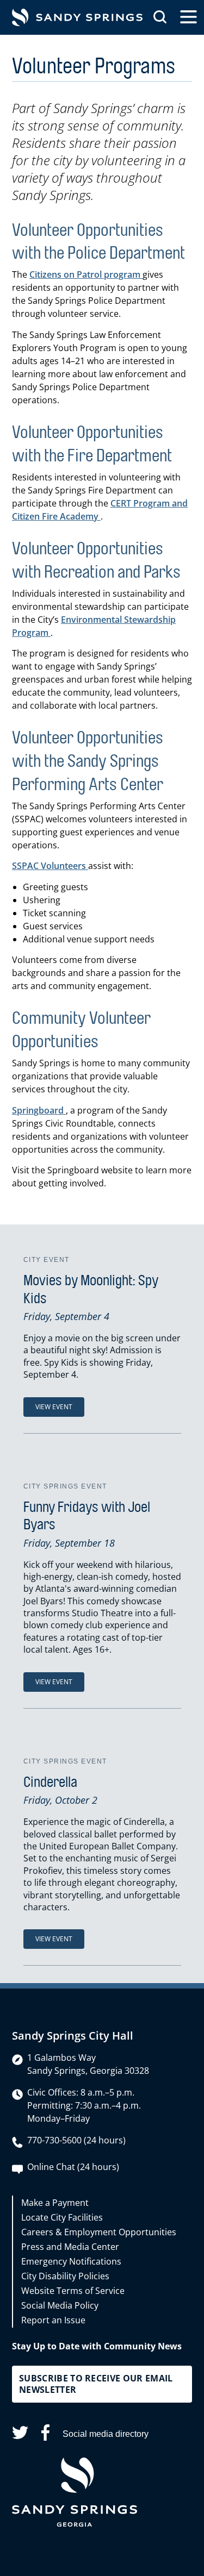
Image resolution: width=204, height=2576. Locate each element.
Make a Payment (55, 2203)
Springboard (39, 1110)
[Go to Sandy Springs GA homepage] (77, 17)
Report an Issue (53, 2320)
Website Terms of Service (73, 2291)
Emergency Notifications (71, 2261)
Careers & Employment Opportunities (99, 2232)
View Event (54, 1407)
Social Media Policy (60, 2305)
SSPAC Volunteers (50, 866)
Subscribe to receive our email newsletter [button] (96, 2384)
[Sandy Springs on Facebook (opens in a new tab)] (45, 2434)
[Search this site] (160, 17)
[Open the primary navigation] (188, 17)
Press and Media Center (70, 2247)
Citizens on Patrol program (86, 274)
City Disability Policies (65, 2276)
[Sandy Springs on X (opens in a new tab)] (20, 2434)
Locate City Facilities (62, 2217)
